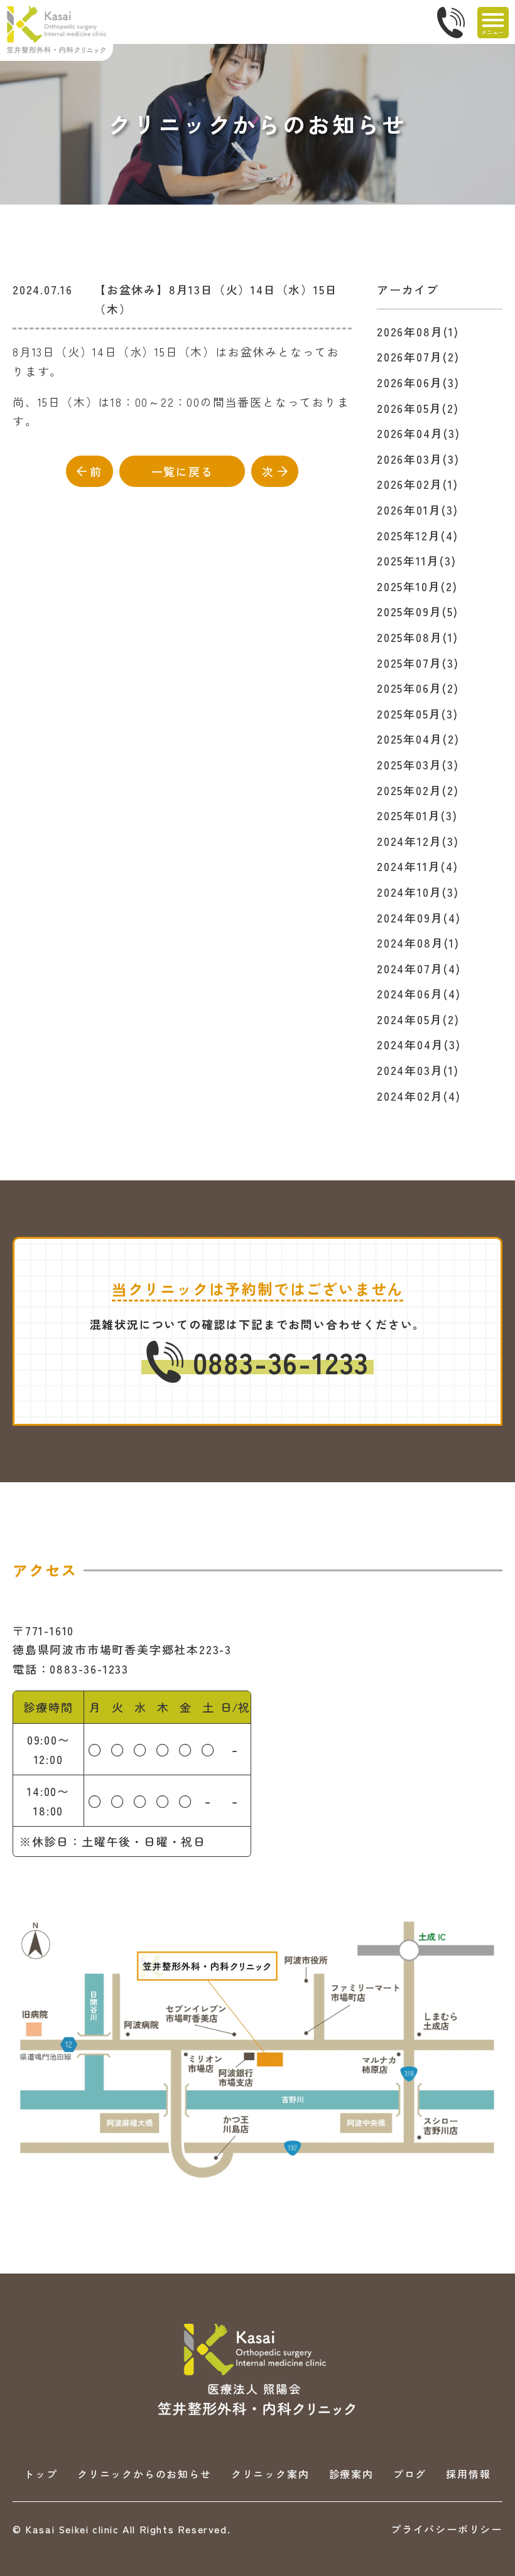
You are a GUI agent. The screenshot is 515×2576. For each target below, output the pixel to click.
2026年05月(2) (418, 408)
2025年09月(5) (418, 611)
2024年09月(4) (419, 917)
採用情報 (468, 2474)
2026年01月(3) (418, 510)
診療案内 (351, 2474)
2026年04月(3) (419, 433)
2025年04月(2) (418, 739)
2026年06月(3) (418, 382)
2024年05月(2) (418, 1019)
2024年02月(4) (419, 1096)
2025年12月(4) (418, 535)
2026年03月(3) (418, 459)
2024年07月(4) (419, 968)
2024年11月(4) (418, 866)
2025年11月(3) (417, 560)
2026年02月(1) (418, 484)
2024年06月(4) (419, 993)
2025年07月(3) (418, 663)
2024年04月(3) (419, 1044)
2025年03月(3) (418, 764)
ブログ (410, 2474)
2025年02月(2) (418, 790)
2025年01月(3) (417, 815)
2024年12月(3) (418, 841)
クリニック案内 (270, 2474)
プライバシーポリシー (447, 2529)
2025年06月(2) (418, 688)
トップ (41, 2474)
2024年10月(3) (418, 892)
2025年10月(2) (417, 586)
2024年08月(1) (418, 943)
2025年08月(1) (418, 637)
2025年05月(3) (418, 713)
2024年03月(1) (418, 1070)
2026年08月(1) (418, 331)
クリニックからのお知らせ (144, 2474)
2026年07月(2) (418, 356)
